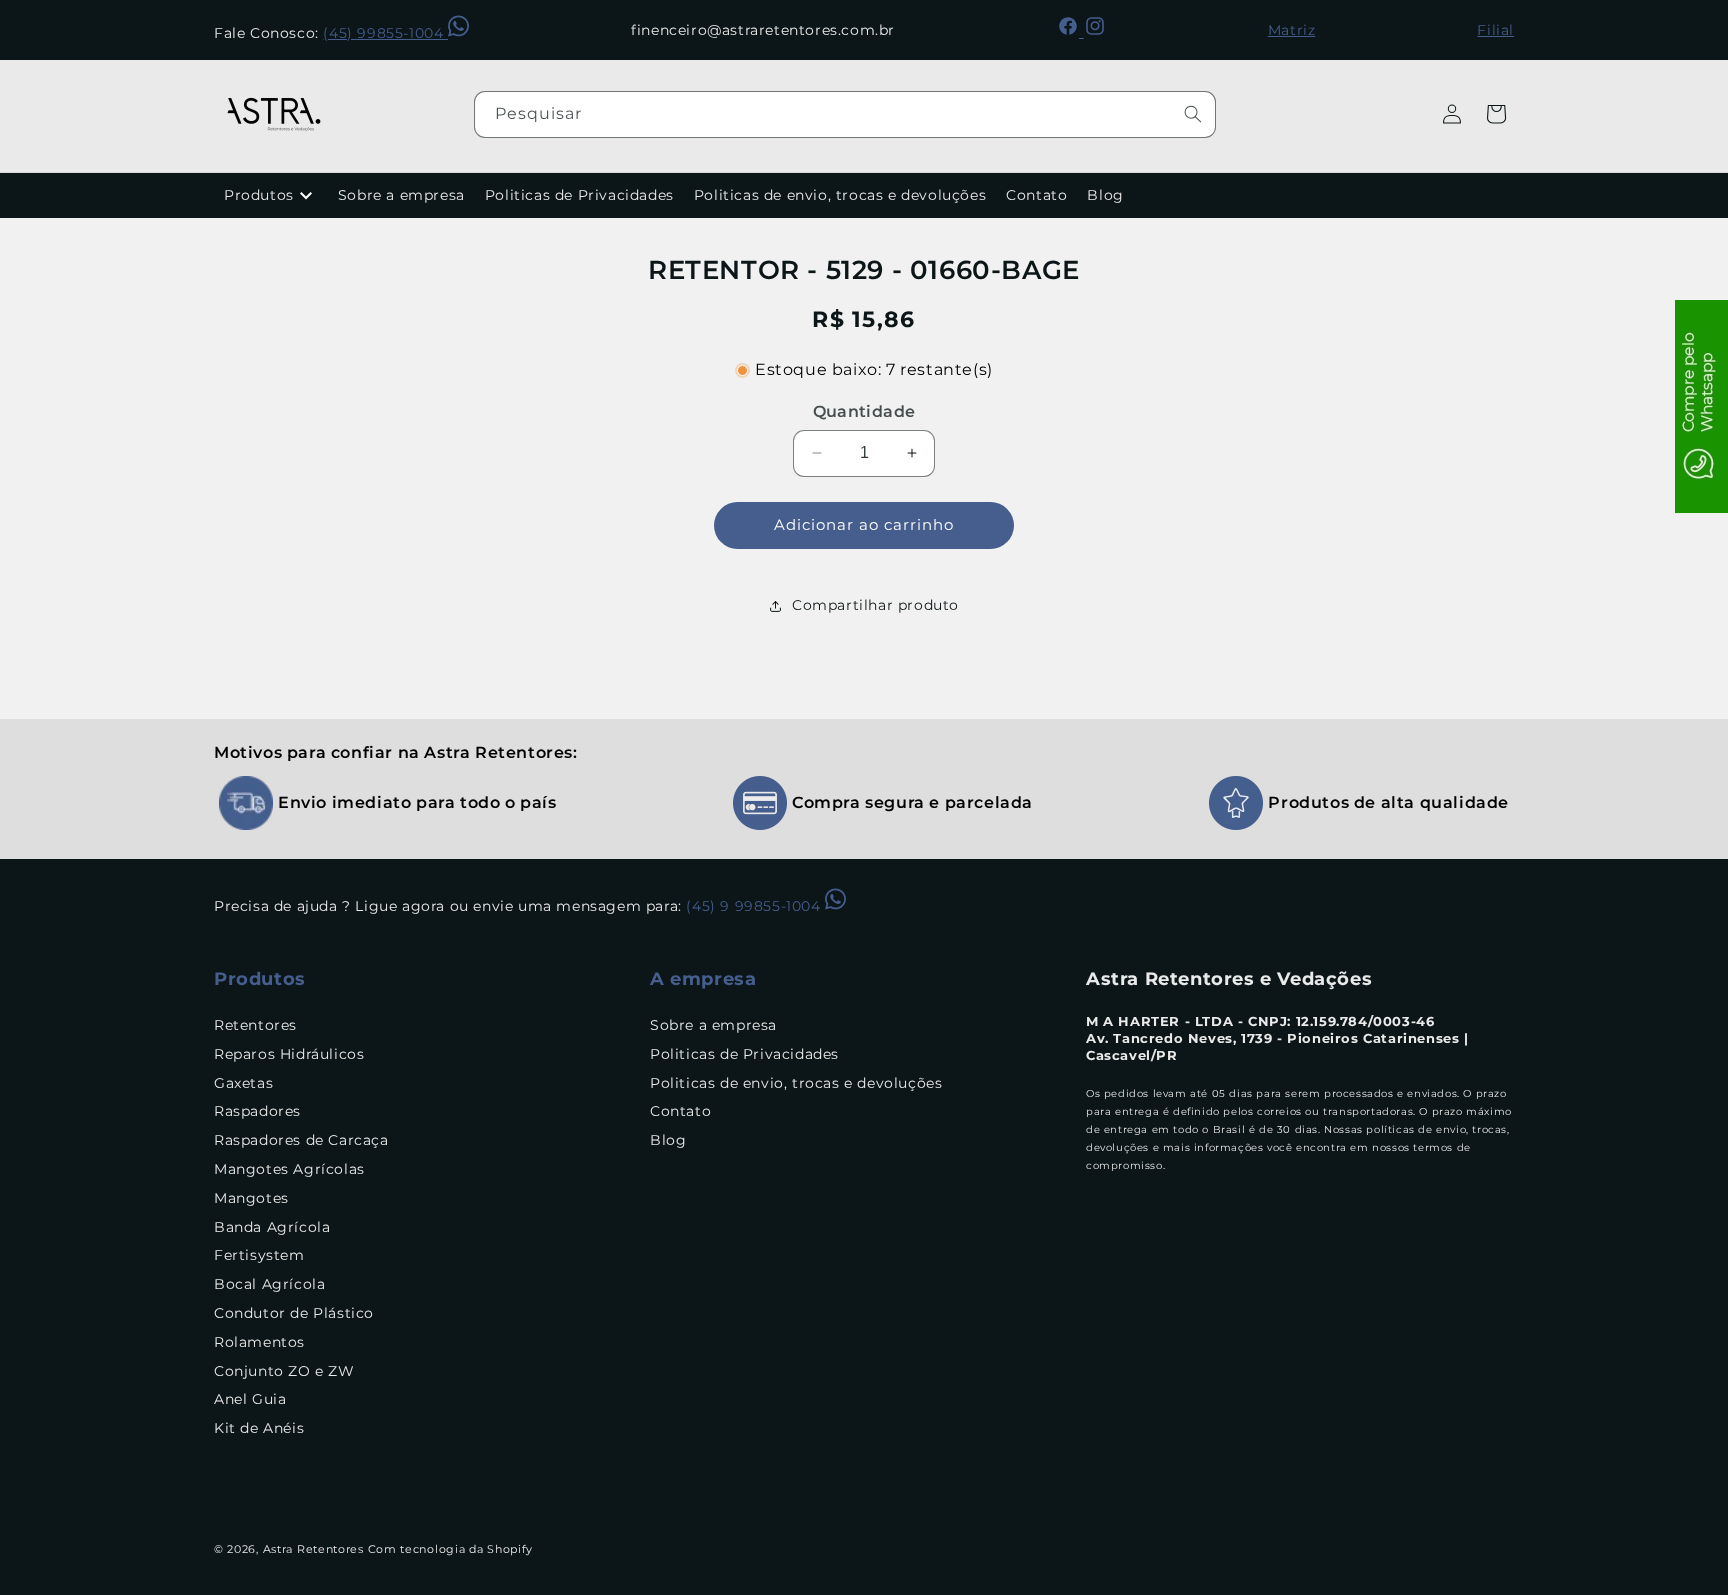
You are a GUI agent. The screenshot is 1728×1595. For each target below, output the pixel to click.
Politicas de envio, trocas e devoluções (840, 195)
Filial (1495, 30)
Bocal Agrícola (269, 1284)
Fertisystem (259, 1256)
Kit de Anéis (259, 1428)
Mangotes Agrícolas (289, 1169)
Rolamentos (259, 1342)
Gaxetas (243, 1083)
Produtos (259, 195)
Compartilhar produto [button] (875, 605)
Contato (1036, 195)
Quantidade (864, 411)
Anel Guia (250, 1400)
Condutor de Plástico (294, 1313)
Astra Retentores (313, 1549)
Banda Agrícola (272, 1227)
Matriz (1292, 30)
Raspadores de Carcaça (301, 1140)
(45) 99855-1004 (385, 33)
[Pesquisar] (1193, 114)
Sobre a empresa (401, 195)
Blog (1105, 195)
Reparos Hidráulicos (289, 1054)
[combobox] (845, 114)
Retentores (255, 1025)
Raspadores (257, 1112)
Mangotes (251, 1198)
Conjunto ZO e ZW (284, 1371)
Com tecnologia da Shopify (451, 1549)
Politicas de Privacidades (579, 195)
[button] (1496, 114)
